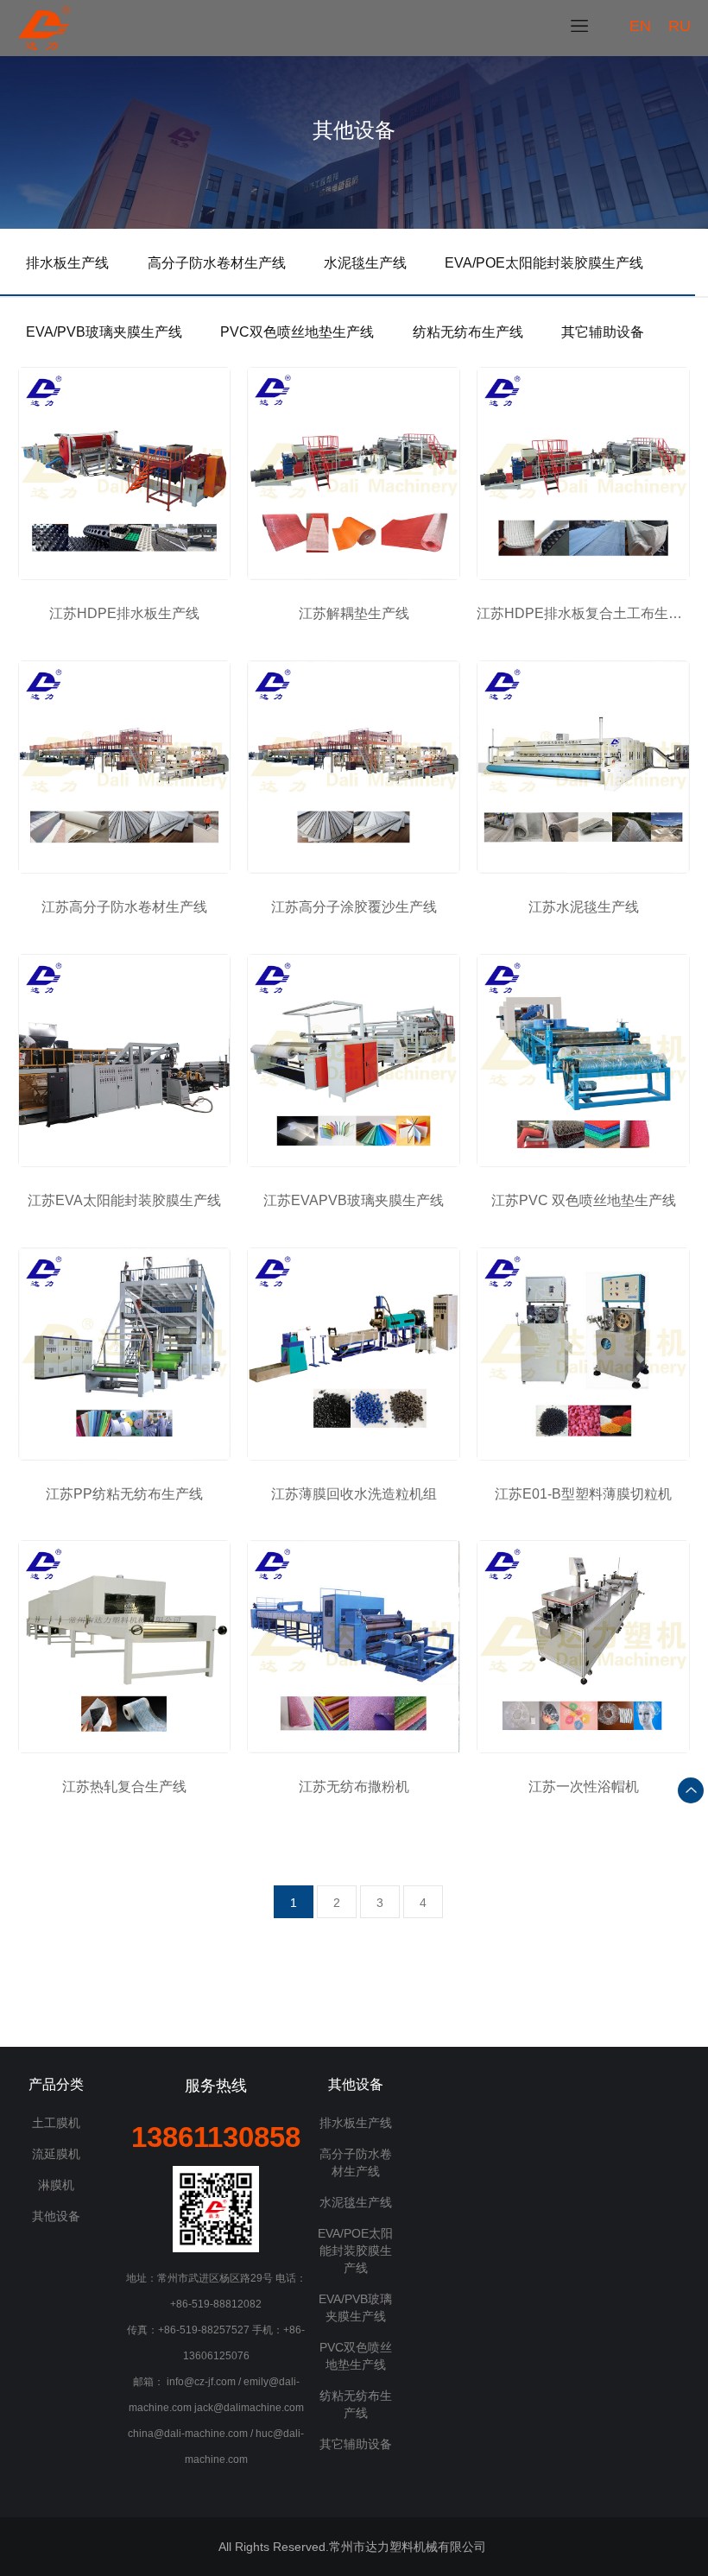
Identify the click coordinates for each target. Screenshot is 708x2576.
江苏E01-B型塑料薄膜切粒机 (583, 1494)
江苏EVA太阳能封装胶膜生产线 (124, 1200)
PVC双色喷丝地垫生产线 (297, 332)
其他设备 (56, 2216)
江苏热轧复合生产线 (124, 1787)
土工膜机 (56, 2123)
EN (640, 26)
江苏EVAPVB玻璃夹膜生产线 (354, 1200)
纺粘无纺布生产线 (468, 332)
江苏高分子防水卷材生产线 (124, 907)
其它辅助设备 (603, 332)
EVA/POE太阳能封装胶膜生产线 (544, 263)
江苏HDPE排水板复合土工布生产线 (583, 613)
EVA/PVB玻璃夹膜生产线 (104, 332)
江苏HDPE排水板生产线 (124, 613)
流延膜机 (56, 2154)
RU (680, 26)
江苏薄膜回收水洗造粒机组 (354, 1494)
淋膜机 (56, 2185)
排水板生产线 (67, 263)
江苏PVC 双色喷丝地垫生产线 (584, 1200)
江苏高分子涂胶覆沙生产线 (354, 907)
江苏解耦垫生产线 (354, 613)
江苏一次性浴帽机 (584, 1787)
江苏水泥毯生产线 (584, 907)
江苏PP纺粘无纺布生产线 (124, 1494)
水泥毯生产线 (365, 263)
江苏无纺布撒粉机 (354, 1787)
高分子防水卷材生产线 (217, 263)
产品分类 (56, 2084)
